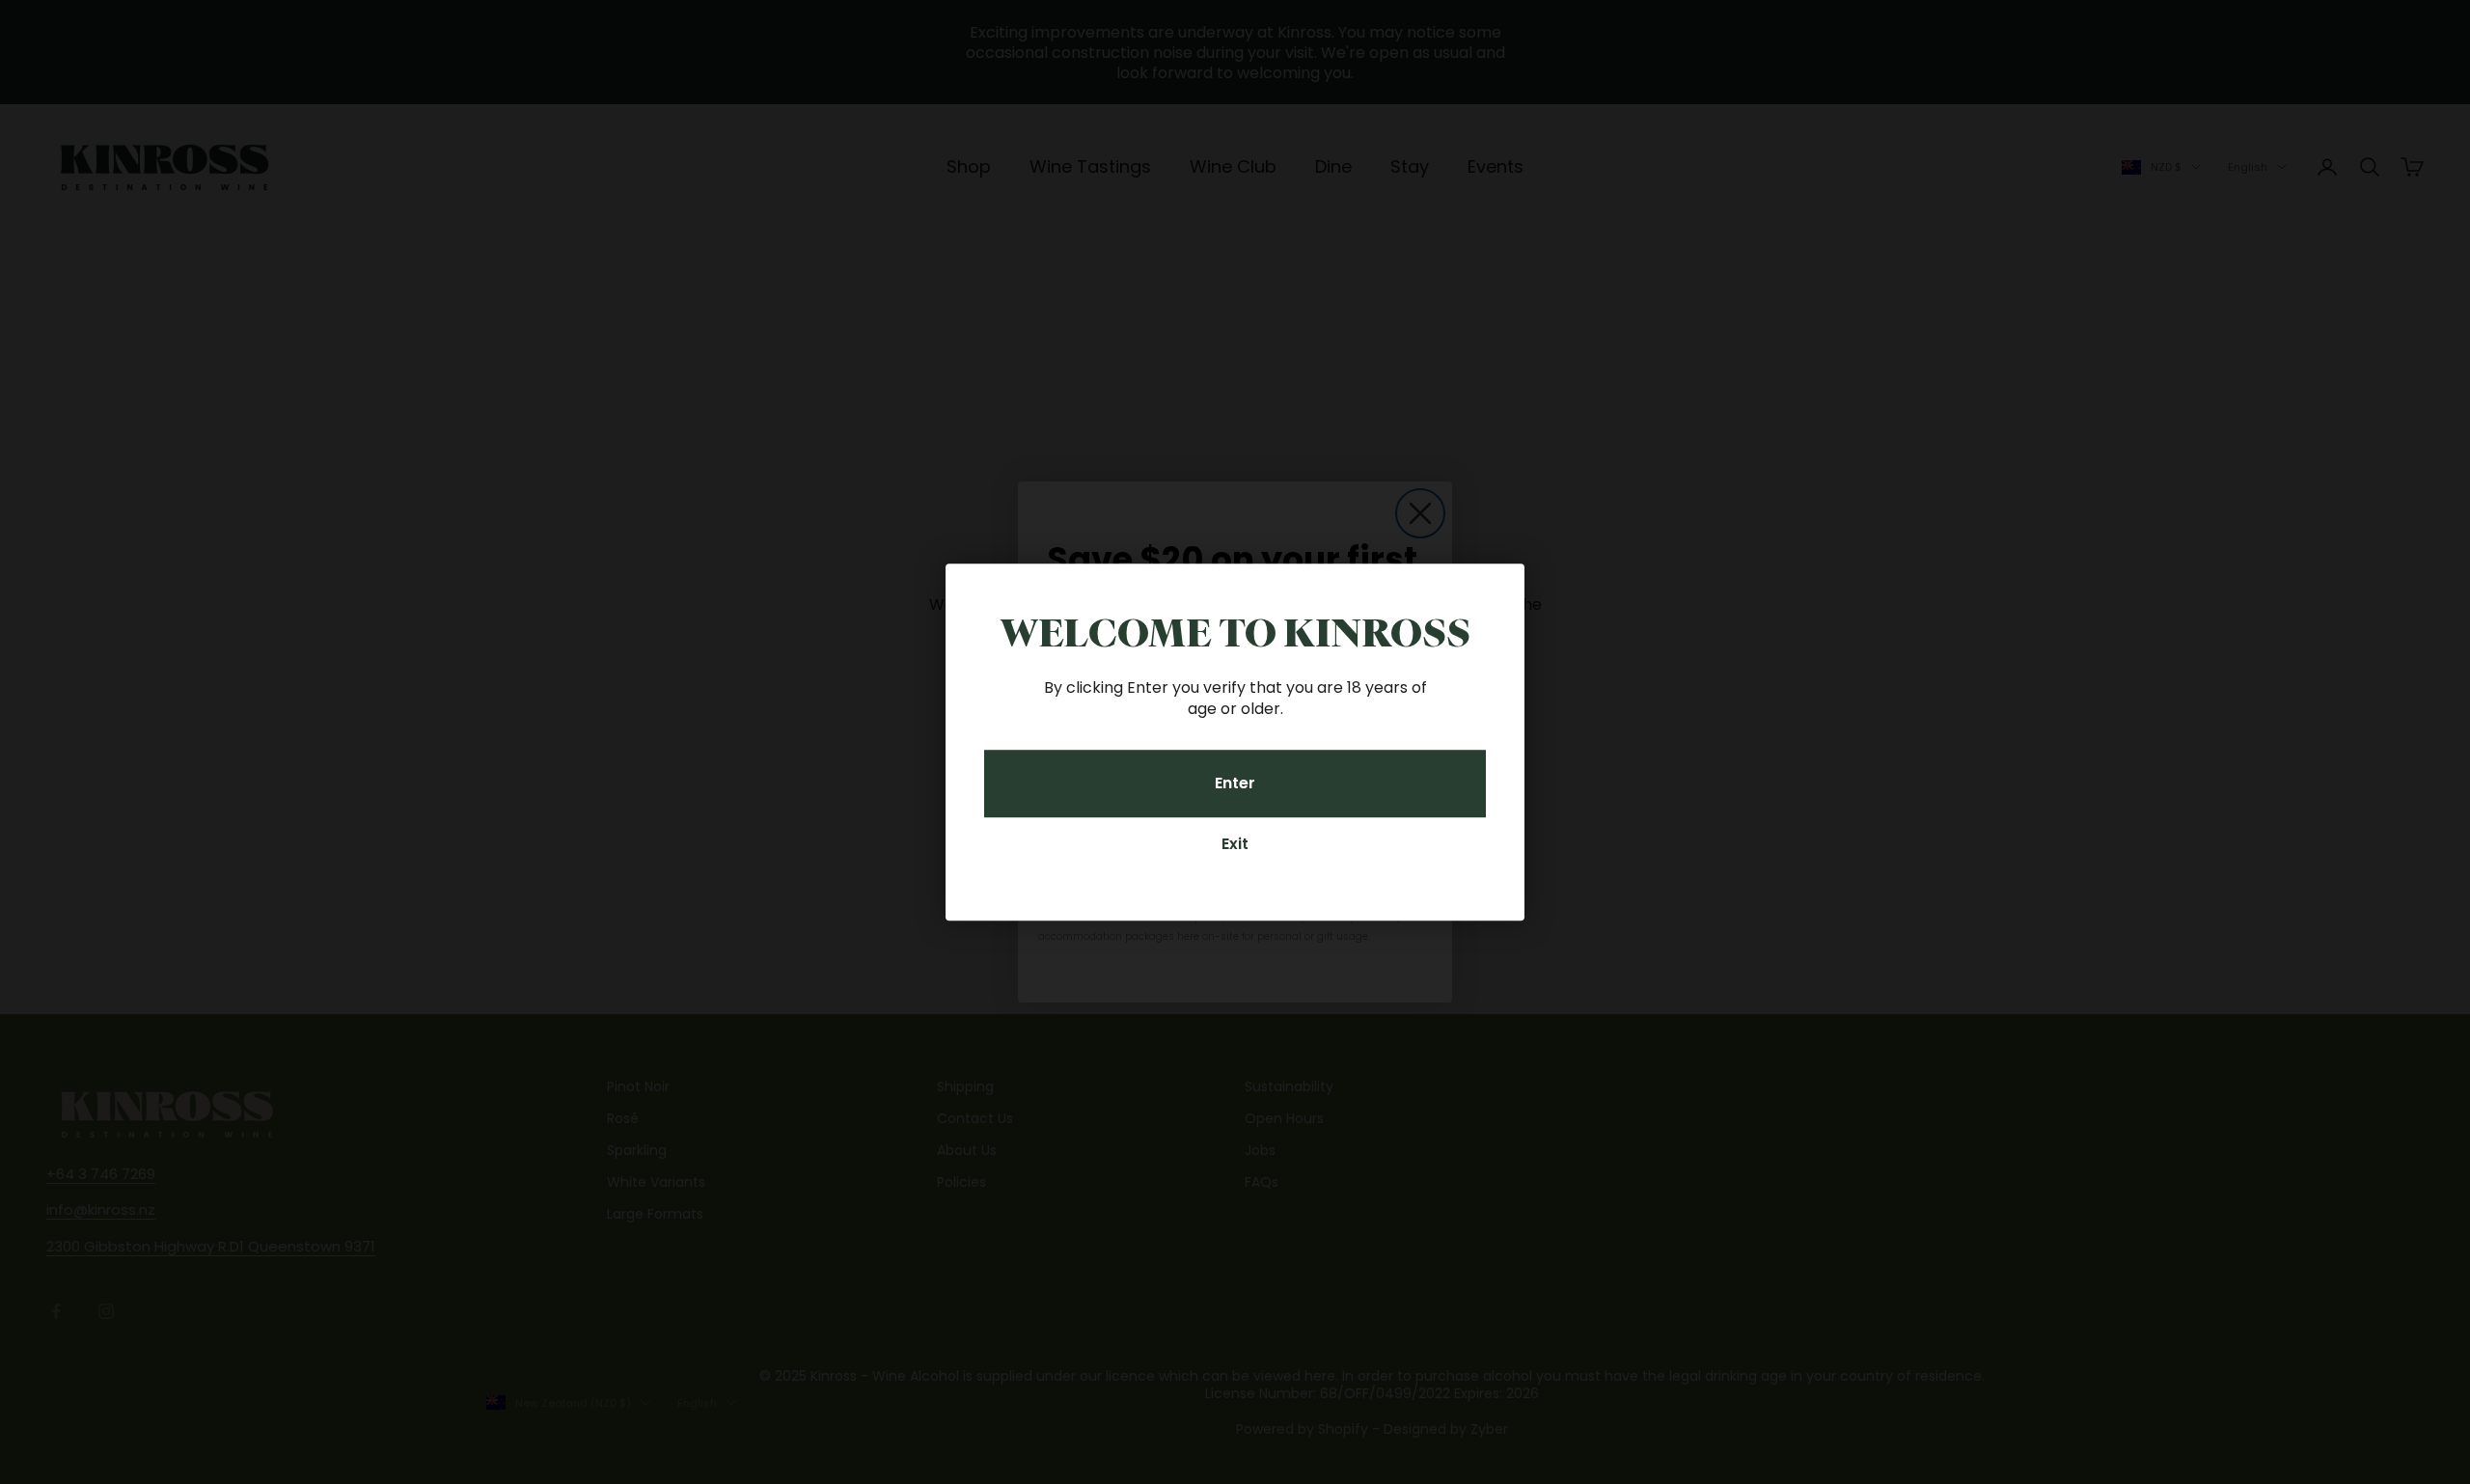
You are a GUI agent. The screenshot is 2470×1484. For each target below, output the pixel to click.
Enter (1235, 783)
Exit (1235, 844)
